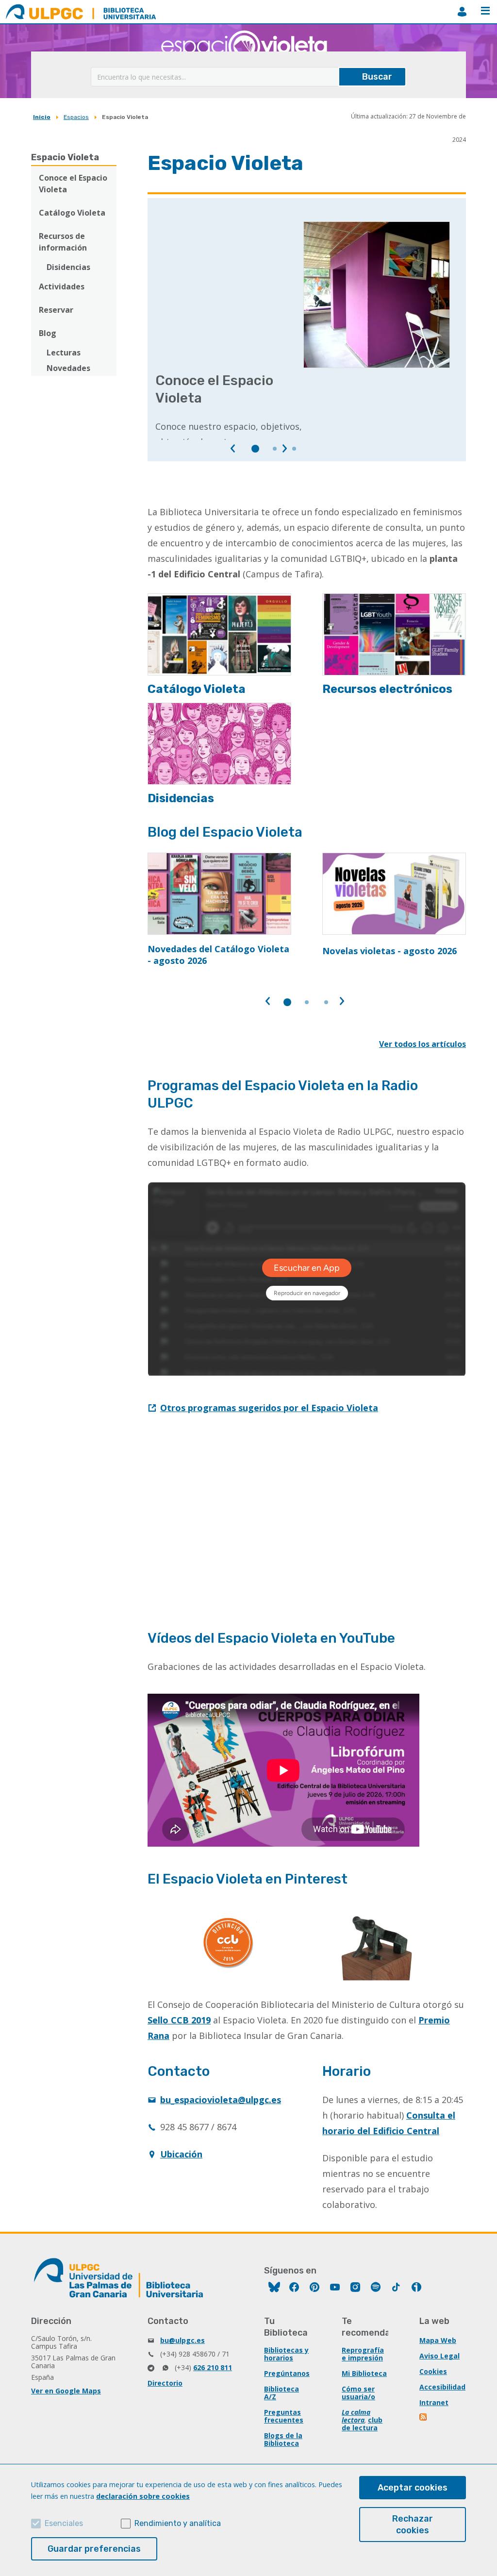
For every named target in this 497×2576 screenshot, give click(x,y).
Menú (485, 12)
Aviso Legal (439, 2356)
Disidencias (68, 267)
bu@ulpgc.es (182, 2340)
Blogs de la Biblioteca (283, 2439)
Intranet (434, 2402)
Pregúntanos (287, 2373)
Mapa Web (438, 2340)
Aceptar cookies (413, 2488)
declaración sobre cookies (143, 2496)
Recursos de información (63, 242)
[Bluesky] (274, 2288)
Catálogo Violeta (72, 213)
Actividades (62, 286)
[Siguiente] (284, 449)
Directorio (165, 2383)
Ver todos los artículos (422, 1044)
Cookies (433, 2371)
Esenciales (64, 2523)
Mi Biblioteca (364, 2373)
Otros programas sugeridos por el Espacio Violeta (269, 1408)
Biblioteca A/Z (282, 2393)
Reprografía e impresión (363, 2354)
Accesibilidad (442, 2387)
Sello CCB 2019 (179, 2020)
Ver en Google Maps (66, 2391)
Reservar (56, 310)
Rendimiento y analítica (178, 2523)
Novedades (68, 368)
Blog (48, 333)
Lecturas (64, 353)
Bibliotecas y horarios (286, 2354)
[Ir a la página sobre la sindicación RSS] (424, 2418)
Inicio (42, 117)
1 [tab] (255, 449)
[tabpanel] (307, 331)
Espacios (76, 117)
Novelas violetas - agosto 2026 (389, 951)
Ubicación (181, 2154)
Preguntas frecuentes (284, 2416)
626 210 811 (213, 2367)
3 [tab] (294, 449)
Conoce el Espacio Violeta (73, 184)
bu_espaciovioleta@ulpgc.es (221, 2100)
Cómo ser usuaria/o (358, 2393)
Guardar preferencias (94, 2549)
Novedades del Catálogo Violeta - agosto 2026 (218, 955)
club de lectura (362, 2424)
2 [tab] (275, 449)
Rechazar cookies (413, 2525)
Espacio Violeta (65, 157)
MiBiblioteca (462, 12)
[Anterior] (233, 449)
